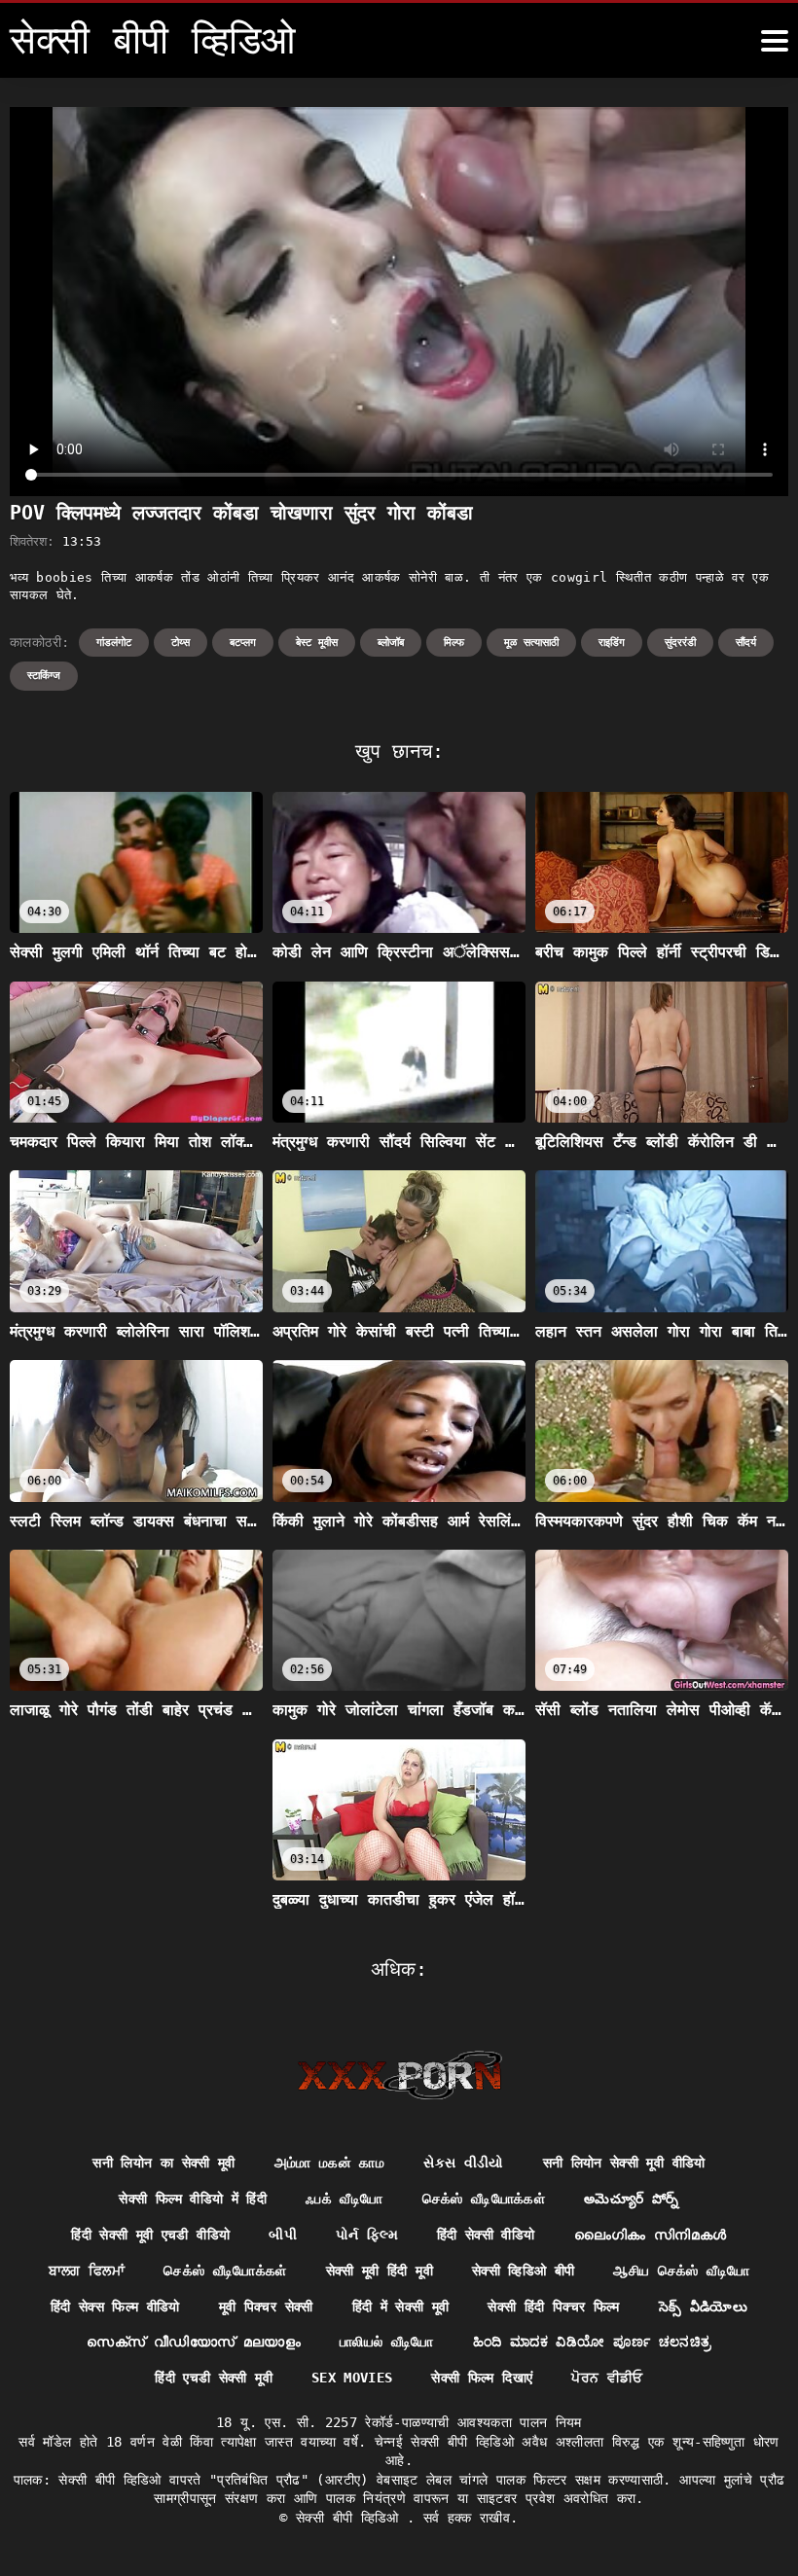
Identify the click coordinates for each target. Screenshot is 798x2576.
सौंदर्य (746, 643)
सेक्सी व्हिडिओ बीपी (524, 2271)
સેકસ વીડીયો (463, 2163)
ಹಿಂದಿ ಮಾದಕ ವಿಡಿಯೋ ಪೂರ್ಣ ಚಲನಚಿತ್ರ (592, 2342)
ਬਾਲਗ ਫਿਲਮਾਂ (87, 2271)
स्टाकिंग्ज (44, 676)
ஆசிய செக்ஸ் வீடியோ (681, 2271)
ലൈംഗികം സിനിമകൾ (651, 2235)
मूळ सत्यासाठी (531, 643)
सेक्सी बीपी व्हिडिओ (351, 2518)
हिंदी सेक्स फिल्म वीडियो (115, 2307)
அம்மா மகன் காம (330, 2163)
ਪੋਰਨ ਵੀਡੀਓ (607, 2378)
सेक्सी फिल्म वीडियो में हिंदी (193, 2199)
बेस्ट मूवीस (317, 643)
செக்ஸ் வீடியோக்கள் (484, 2199)
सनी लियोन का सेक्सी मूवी (163, 2163)
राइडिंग (612, 643)
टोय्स (181, 643)
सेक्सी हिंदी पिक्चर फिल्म (553, 2307)
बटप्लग (243, 643)
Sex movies (352, 2378)
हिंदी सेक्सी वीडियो (486, 2235)
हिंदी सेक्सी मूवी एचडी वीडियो (150, 2235)
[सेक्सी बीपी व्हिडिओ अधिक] (775, 41)
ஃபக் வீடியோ (344, 2199)
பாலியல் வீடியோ (387, 2342)
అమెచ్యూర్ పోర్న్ (631, 2199)
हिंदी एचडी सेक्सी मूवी (214, 2378)
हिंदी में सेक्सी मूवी (401, 2307)
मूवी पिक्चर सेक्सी (266, 2307)
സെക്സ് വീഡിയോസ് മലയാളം (194, 2342)
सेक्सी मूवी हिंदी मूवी (380, 2271)
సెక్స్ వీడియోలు (703, 2307)
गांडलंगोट (114, 643)
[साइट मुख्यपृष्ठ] (399, 2075)
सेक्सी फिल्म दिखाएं (482, 2378)
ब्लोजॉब (391, 643)
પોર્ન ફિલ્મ (367, 2235)
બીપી (283, 2235)
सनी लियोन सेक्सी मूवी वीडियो (624, 2163)
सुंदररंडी (680, 643)
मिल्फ (454, 643)
